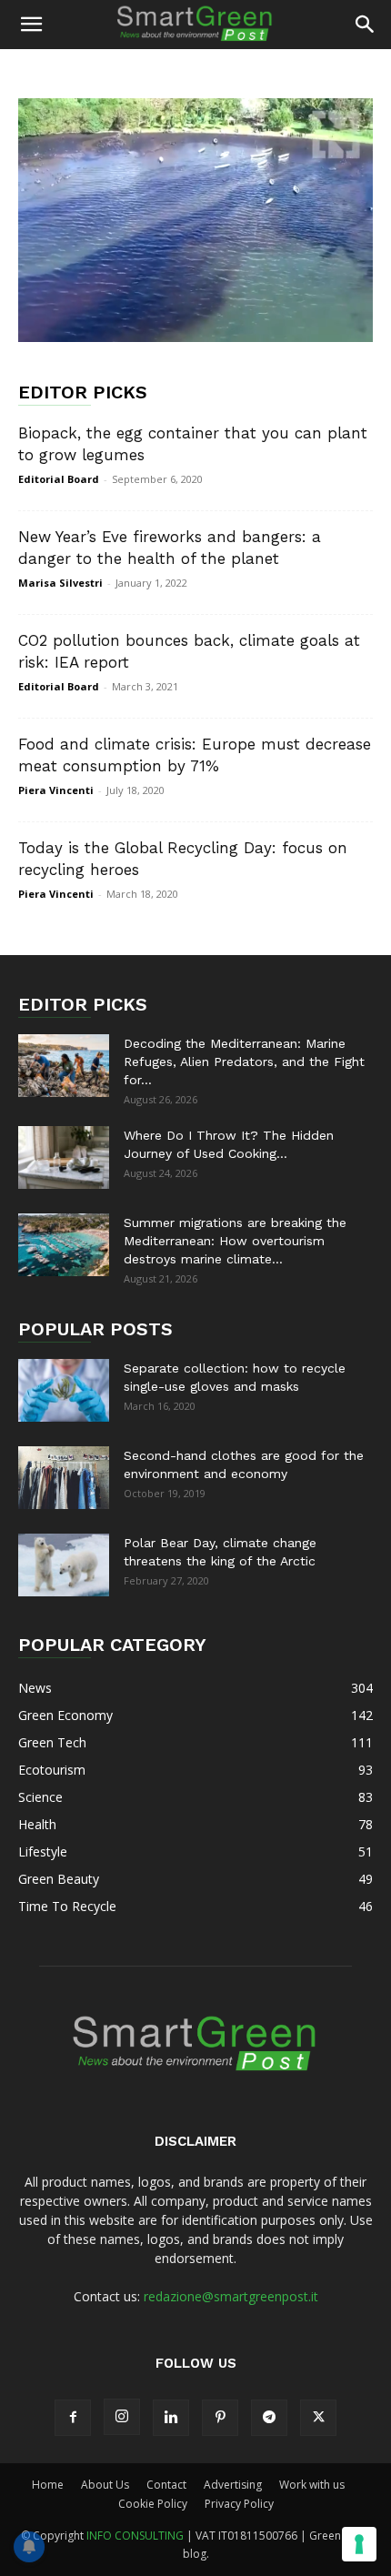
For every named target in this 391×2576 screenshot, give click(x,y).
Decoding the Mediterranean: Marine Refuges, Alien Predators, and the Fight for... (244, 1062)
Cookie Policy (153, 2504)
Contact (166, 2485)
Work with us (312, 2485)
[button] (31, 25)
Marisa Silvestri (60, 583)
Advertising (233, 2485)
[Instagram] (122, 2417)
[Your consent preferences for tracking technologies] (359, 2544)
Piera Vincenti (56, 790)
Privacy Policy (239, 2504)
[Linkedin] (171, 2418)
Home (48, 2485)
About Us (105, 2485)
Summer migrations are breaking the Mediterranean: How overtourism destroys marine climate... (235, 1241)
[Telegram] (269, 2418)
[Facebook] (73, 2418)
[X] (318, 2418)
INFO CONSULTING (135, 2536)
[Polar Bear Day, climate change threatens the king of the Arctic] (64, 1565)
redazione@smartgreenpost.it (231, 2296)
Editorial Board (59, 479)
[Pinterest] (220, 2418)
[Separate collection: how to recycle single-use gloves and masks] (64, 1390)
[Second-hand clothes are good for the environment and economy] (64, 1478)
